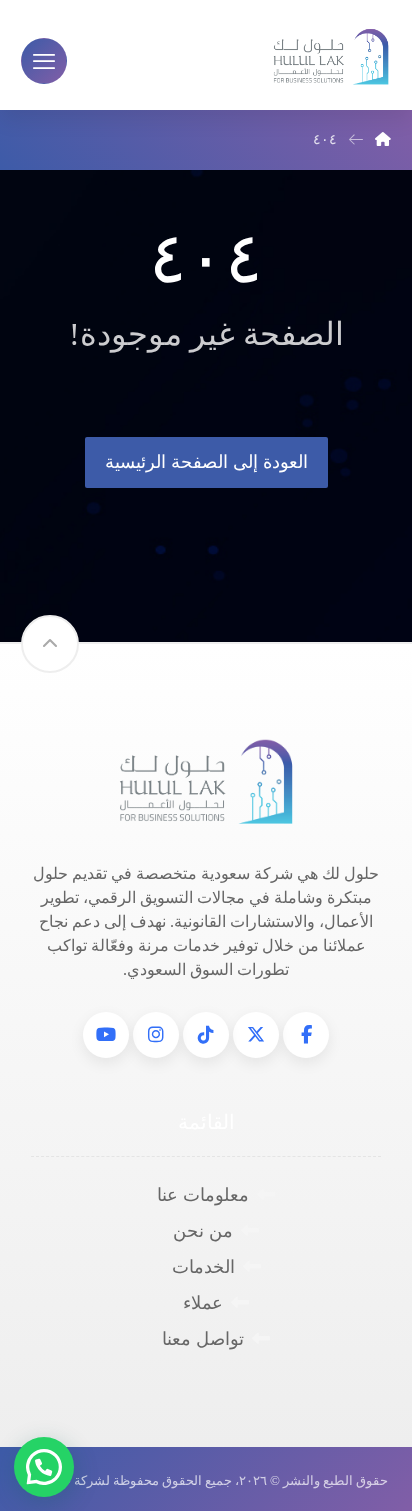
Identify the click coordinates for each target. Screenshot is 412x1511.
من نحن (203, 1231)
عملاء (203, 1303)
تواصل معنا (203, 1339)
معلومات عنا (203, 1195)
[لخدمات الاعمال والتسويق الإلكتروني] (331, 57)
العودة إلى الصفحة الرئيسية (206, 462)
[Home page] (383, 139)
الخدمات (203, 1267)
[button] (306, 1035)
